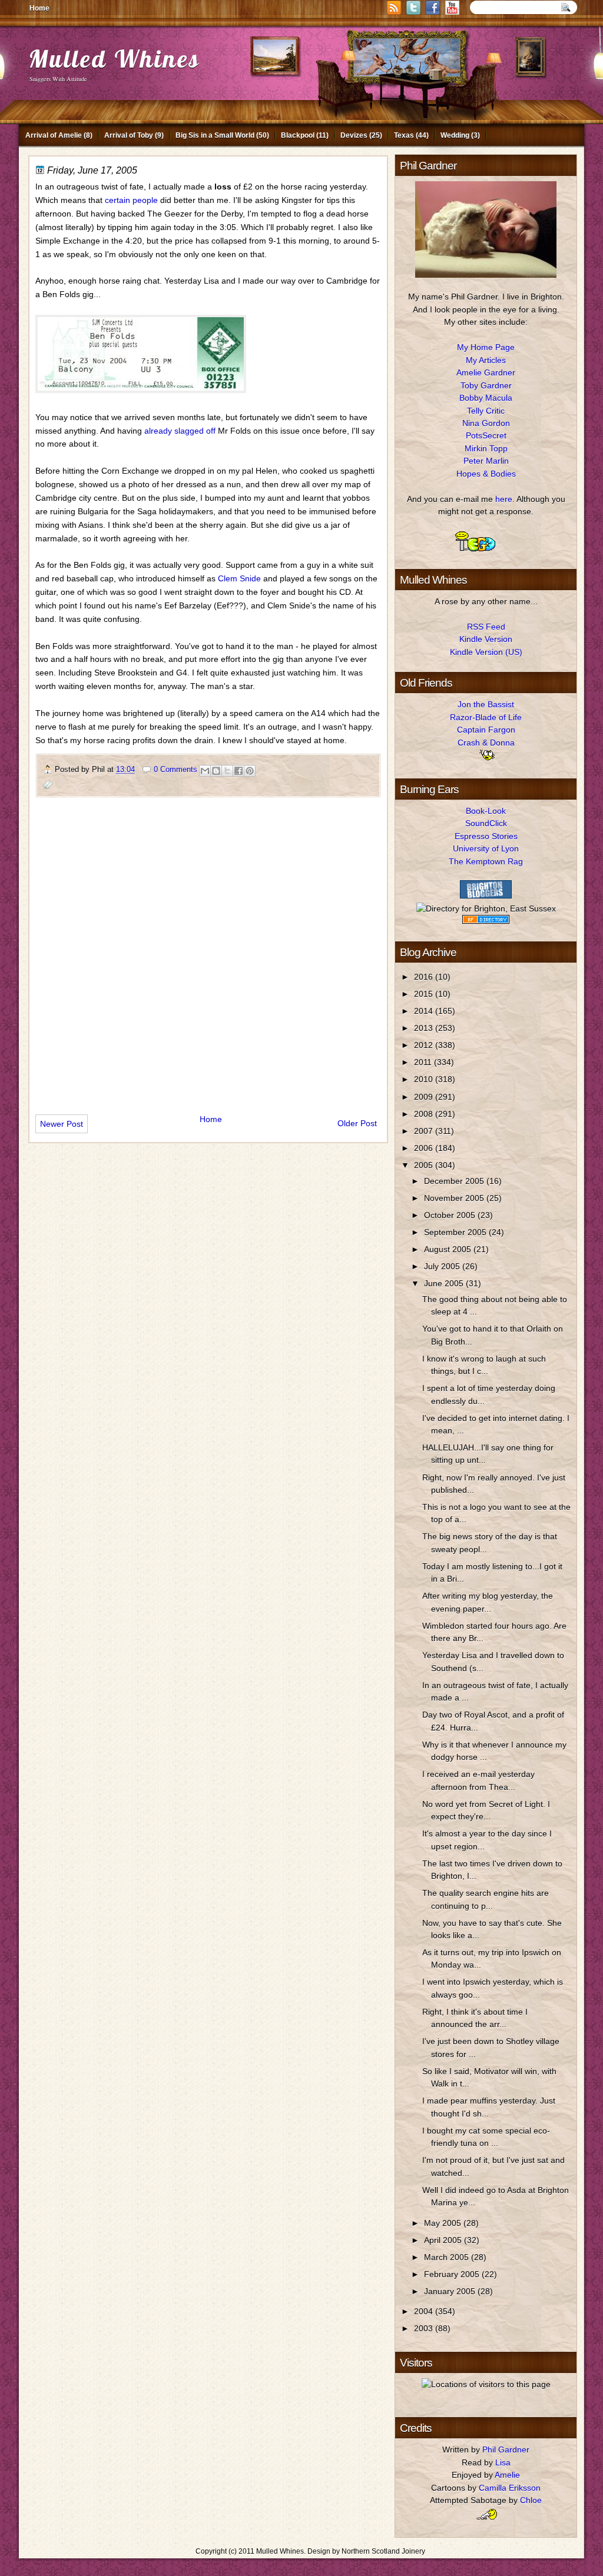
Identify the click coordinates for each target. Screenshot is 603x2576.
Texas (404, 135)
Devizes (354, 135)
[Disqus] (208, 951)
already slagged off (180, 431)
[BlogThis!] (216, 771)
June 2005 (445, 1283)
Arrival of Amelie (54, 135)
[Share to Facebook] (238, 771)
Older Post (357, 1123)
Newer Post (62, 1124)
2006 (425, 1148)
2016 (425, 977)
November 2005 (455, 1198)
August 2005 (449, 1249)
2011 (424, 1062)
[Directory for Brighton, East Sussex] (486, 908)
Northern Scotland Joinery (383, 2551)
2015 (425, 994)
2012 (425, 1045)
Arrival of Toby (129, 135)
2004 (425, 2311)
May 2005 (444, 2223)
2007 (425, 1131)
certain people (131, 200)
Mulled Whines (114, 59)
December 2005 (455, 1181)
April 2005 (444, 2240)
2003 (425, 2328)
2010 (425, 1079)
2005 (425, 1165)
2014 (425, 1011)
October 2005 (451, 1215)
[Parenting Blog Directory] (486, 921)
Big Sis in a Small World (215, 135)
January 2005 (451, 2291)
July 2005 (443, 1266)
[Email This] (205, 771)
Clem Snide (239, 578)
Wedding (455, 135)
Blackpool (298, 135)
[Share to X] (227, 771)
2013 (425, 1028)
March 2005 (448, 2257)
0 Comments (175, 769)
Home (39, 8)
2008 (425, 1114)
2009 (425, 1097)
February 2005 (453, 2274)
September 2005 (456, 1232)
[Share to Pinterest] (250, 771)
